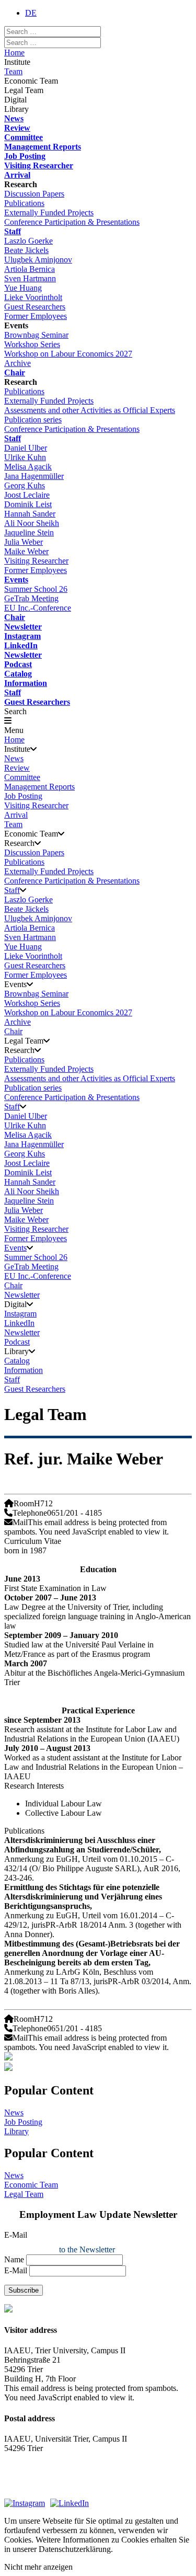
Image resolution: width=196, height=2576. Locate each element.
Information (26, 683)
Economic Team (31, 2185)
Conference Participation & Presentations (72, 222)
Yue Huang (23, 288)
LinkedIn (21, 645)
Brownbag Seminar (36, 335)
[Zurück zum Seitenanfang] (98, 2068)
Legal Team (24, 2194)
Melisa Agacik (28, 467)
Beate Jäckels (26, 250)
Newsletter (23, 627)
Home (14, 53)
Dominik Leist (28, 504)
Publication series (33, 420)
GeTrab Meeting (31, 598)
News (14, 118)
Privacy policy (28, 2488)
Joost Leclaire (27, 495)
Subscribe (24, 2290)
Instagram (22, 636)
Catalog (18, 674)
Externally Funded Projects (49, 213)
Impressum (22, 2476)
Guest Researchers (35, 307)
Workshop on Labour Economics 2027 (68, 354)
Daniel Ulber (26, 448)
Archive (18, 363)
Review (17, 128)
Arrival (17, 175)
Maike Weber (26, 551)
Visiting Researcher (39, 165)
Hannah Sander (30, 514)
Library (16, 2131)
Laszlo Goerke (28, 241)
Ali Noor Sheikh (32, 523)
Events (16, 580)
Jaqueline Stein (29, 533)
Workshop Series (32, 344)
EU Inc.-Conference (38, 608)
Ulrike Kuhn (25, 457)
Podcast (18, 664)
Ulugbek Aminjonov (38, 260)
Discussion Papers (34, 194)
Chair (15, 373)
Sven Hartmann (30, 278)
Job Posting (25, 156)
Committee (24, 137)
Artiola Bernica (30, 269)
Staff (13, 231)
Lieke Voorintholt (33, 297)
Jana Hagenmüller (34, 476)
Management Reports (43, 147)
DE (31, 13)
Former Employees (36, 316)
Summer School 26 (36, 589)
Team (13, 71)
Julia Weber (24, 542)
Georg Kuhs (25, 485)
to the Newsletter (87, 2249)
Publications (24, 203)
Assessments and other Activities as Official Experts (90, 410)
